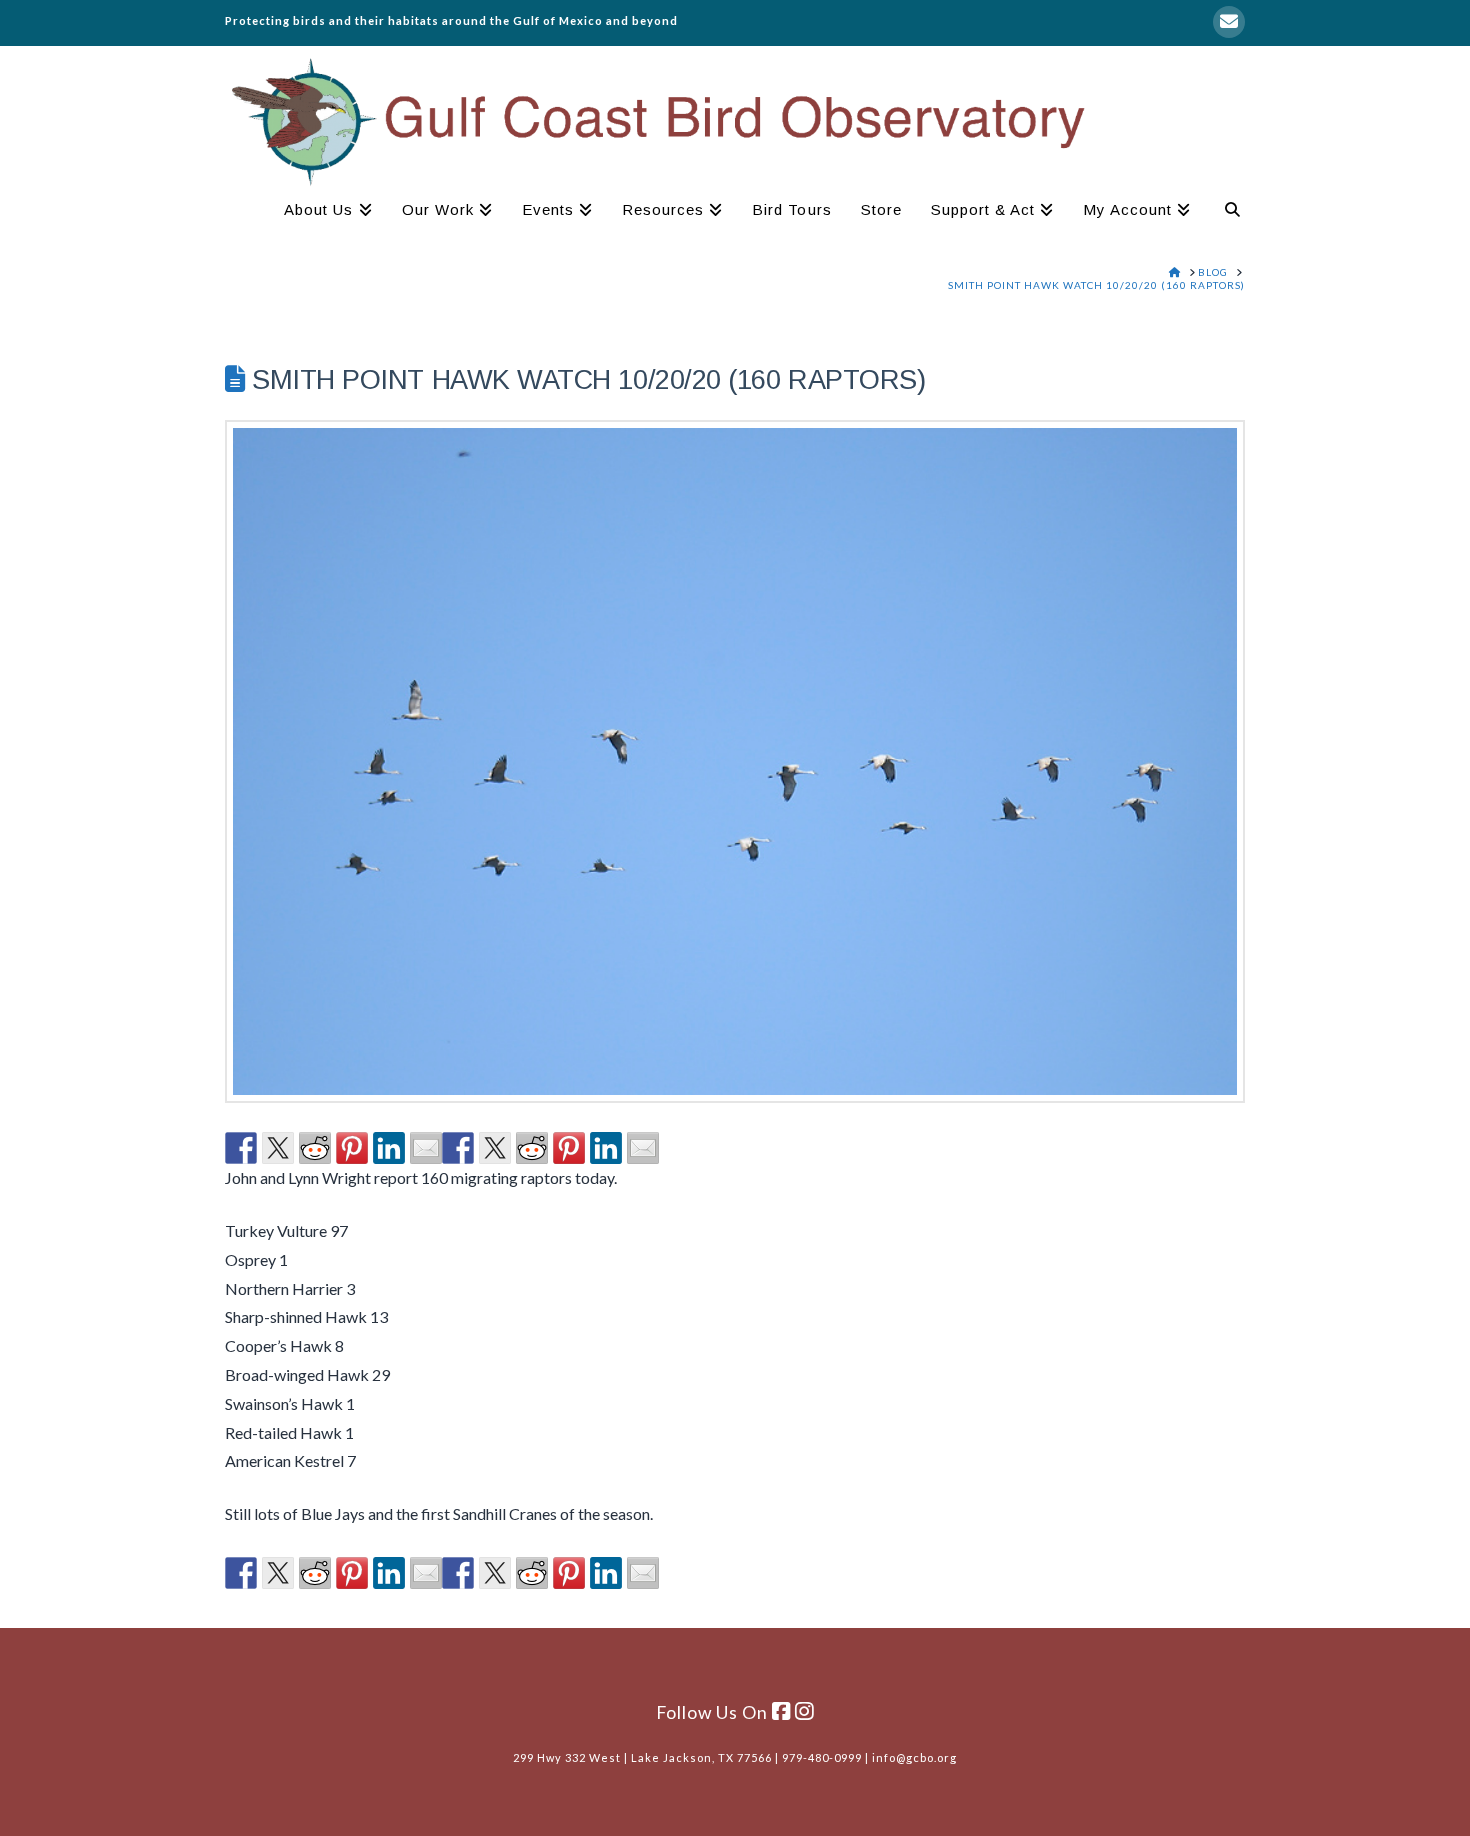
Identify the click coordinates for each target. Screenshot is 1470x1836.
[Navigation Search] (1225, 212)
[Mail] (1229, 22)
